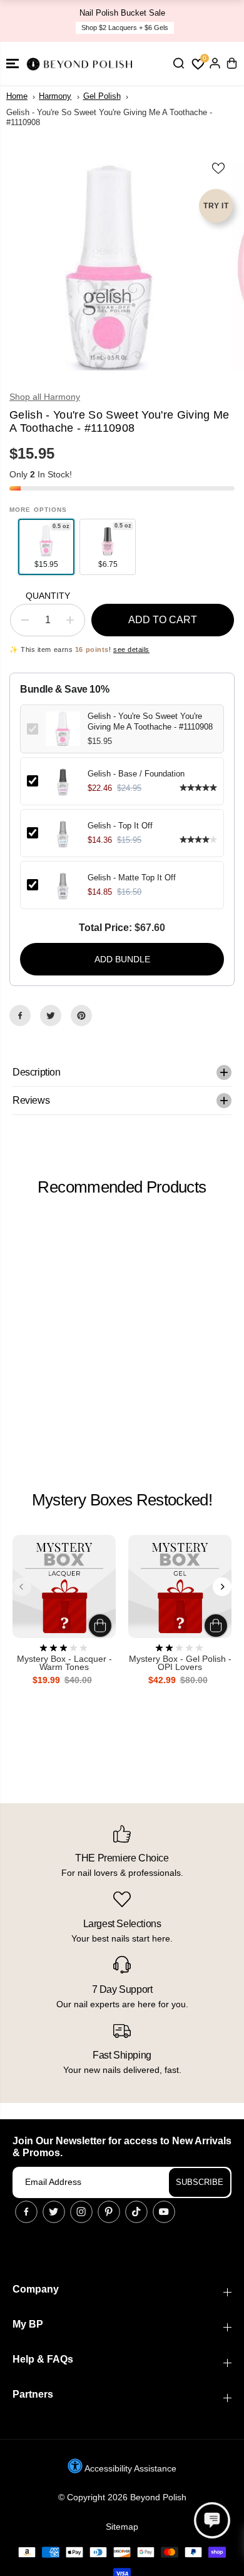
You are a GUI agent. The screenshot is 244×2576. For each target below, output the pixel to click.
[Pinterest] (81, 1016)
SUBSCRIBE (200, 2182)
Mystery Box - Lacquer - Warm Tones (64, 1663)
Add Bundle (122, 959)
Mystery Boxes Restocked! (122, 1500)
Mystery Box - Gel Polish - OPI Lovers (180, 1663)
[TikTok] (136, 2212)
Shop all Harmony (45, 397)
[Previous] (22, 1587)
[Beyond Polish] (81, 64)
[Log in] (215, 63)
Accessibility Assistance (130, 2468)
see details (131, 649)
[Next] (222, 1587)
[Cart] (231, 63)
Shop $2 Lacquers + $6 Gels (125, 28)
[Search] (178, 63)
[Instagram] (81, 2212)
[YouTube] (164, 2212)
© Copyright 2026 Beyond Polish (122, 2497)
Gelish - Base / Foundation (136, 774)
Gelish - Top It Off (120, 826)
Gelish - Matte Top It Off (132, 878)
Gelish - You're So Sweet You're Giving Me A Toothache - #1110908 (150, 721)
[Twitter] (51, 1016)
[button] (13, 64)
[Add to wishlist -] (219, 168)
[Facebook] (20, 1016)
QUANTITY (48, 596)
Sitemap (122, 2527)
